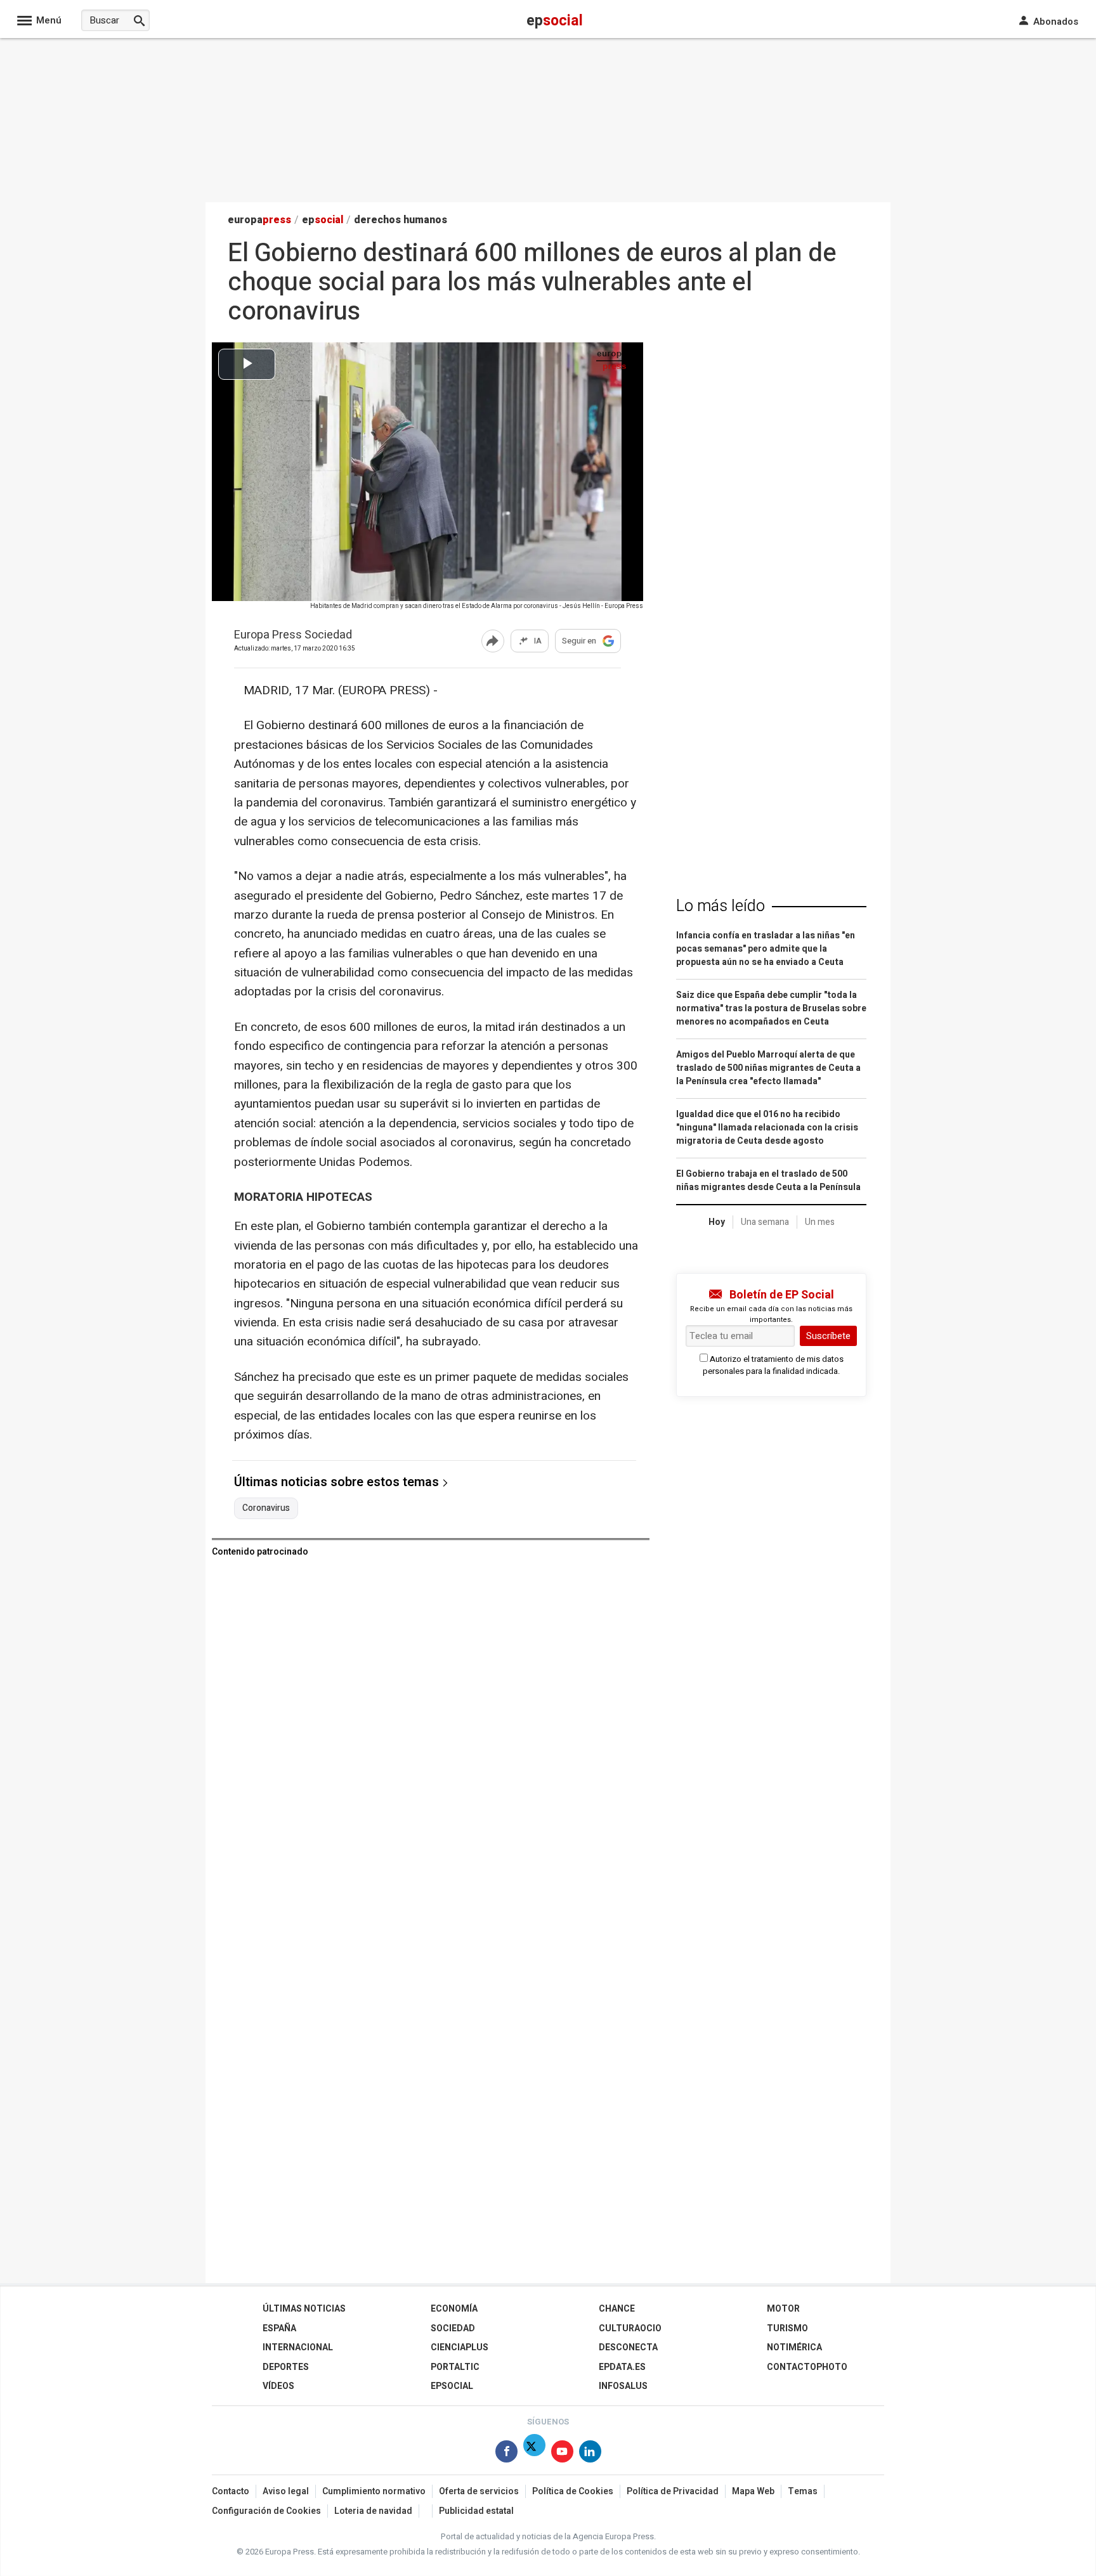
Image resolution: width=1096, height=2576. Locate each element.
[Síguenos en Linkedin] (590, 2454)
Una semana (765, 1222)
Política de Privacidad (673, 2491)
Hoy (717, 1222)
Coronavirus (266, 1508)
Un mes (820, 1222)
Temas (803, 2491)
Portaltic (455, 2367)
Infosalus (623, 2386)
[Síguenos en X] (534, 2454)
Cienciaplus (460, 2347)
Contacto (231, 2491)
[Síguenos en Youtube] (562, 2454)
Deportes (286, 2367)
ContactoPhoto (807, 2367)
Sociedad (453, 2328)
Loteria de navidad (373, 2511)
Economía (454, 2309)
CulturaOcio (630, 2328)
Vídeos (278, 2386)
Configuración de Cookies (266, 2511)
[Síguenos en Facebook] (506, 2454)
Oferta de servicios (479, 2491)
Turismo (787, 2328)
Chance (617, 2309)
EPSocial (452, 2386)
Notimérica (794, 2347)
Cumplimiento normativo (374, 2491)
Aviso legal (286, 2491)
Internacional (298, 2347)
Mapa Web (753, 2491)
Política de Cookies (573, 2491)
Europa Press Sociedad (293, 636)
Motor (783, 2309)
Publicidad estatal (476, 2511)
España (279, 2328)
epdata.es (622, 2367)
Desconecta (628, 2347)
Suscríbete (828, 1336)
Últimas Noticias (304, 2309)
